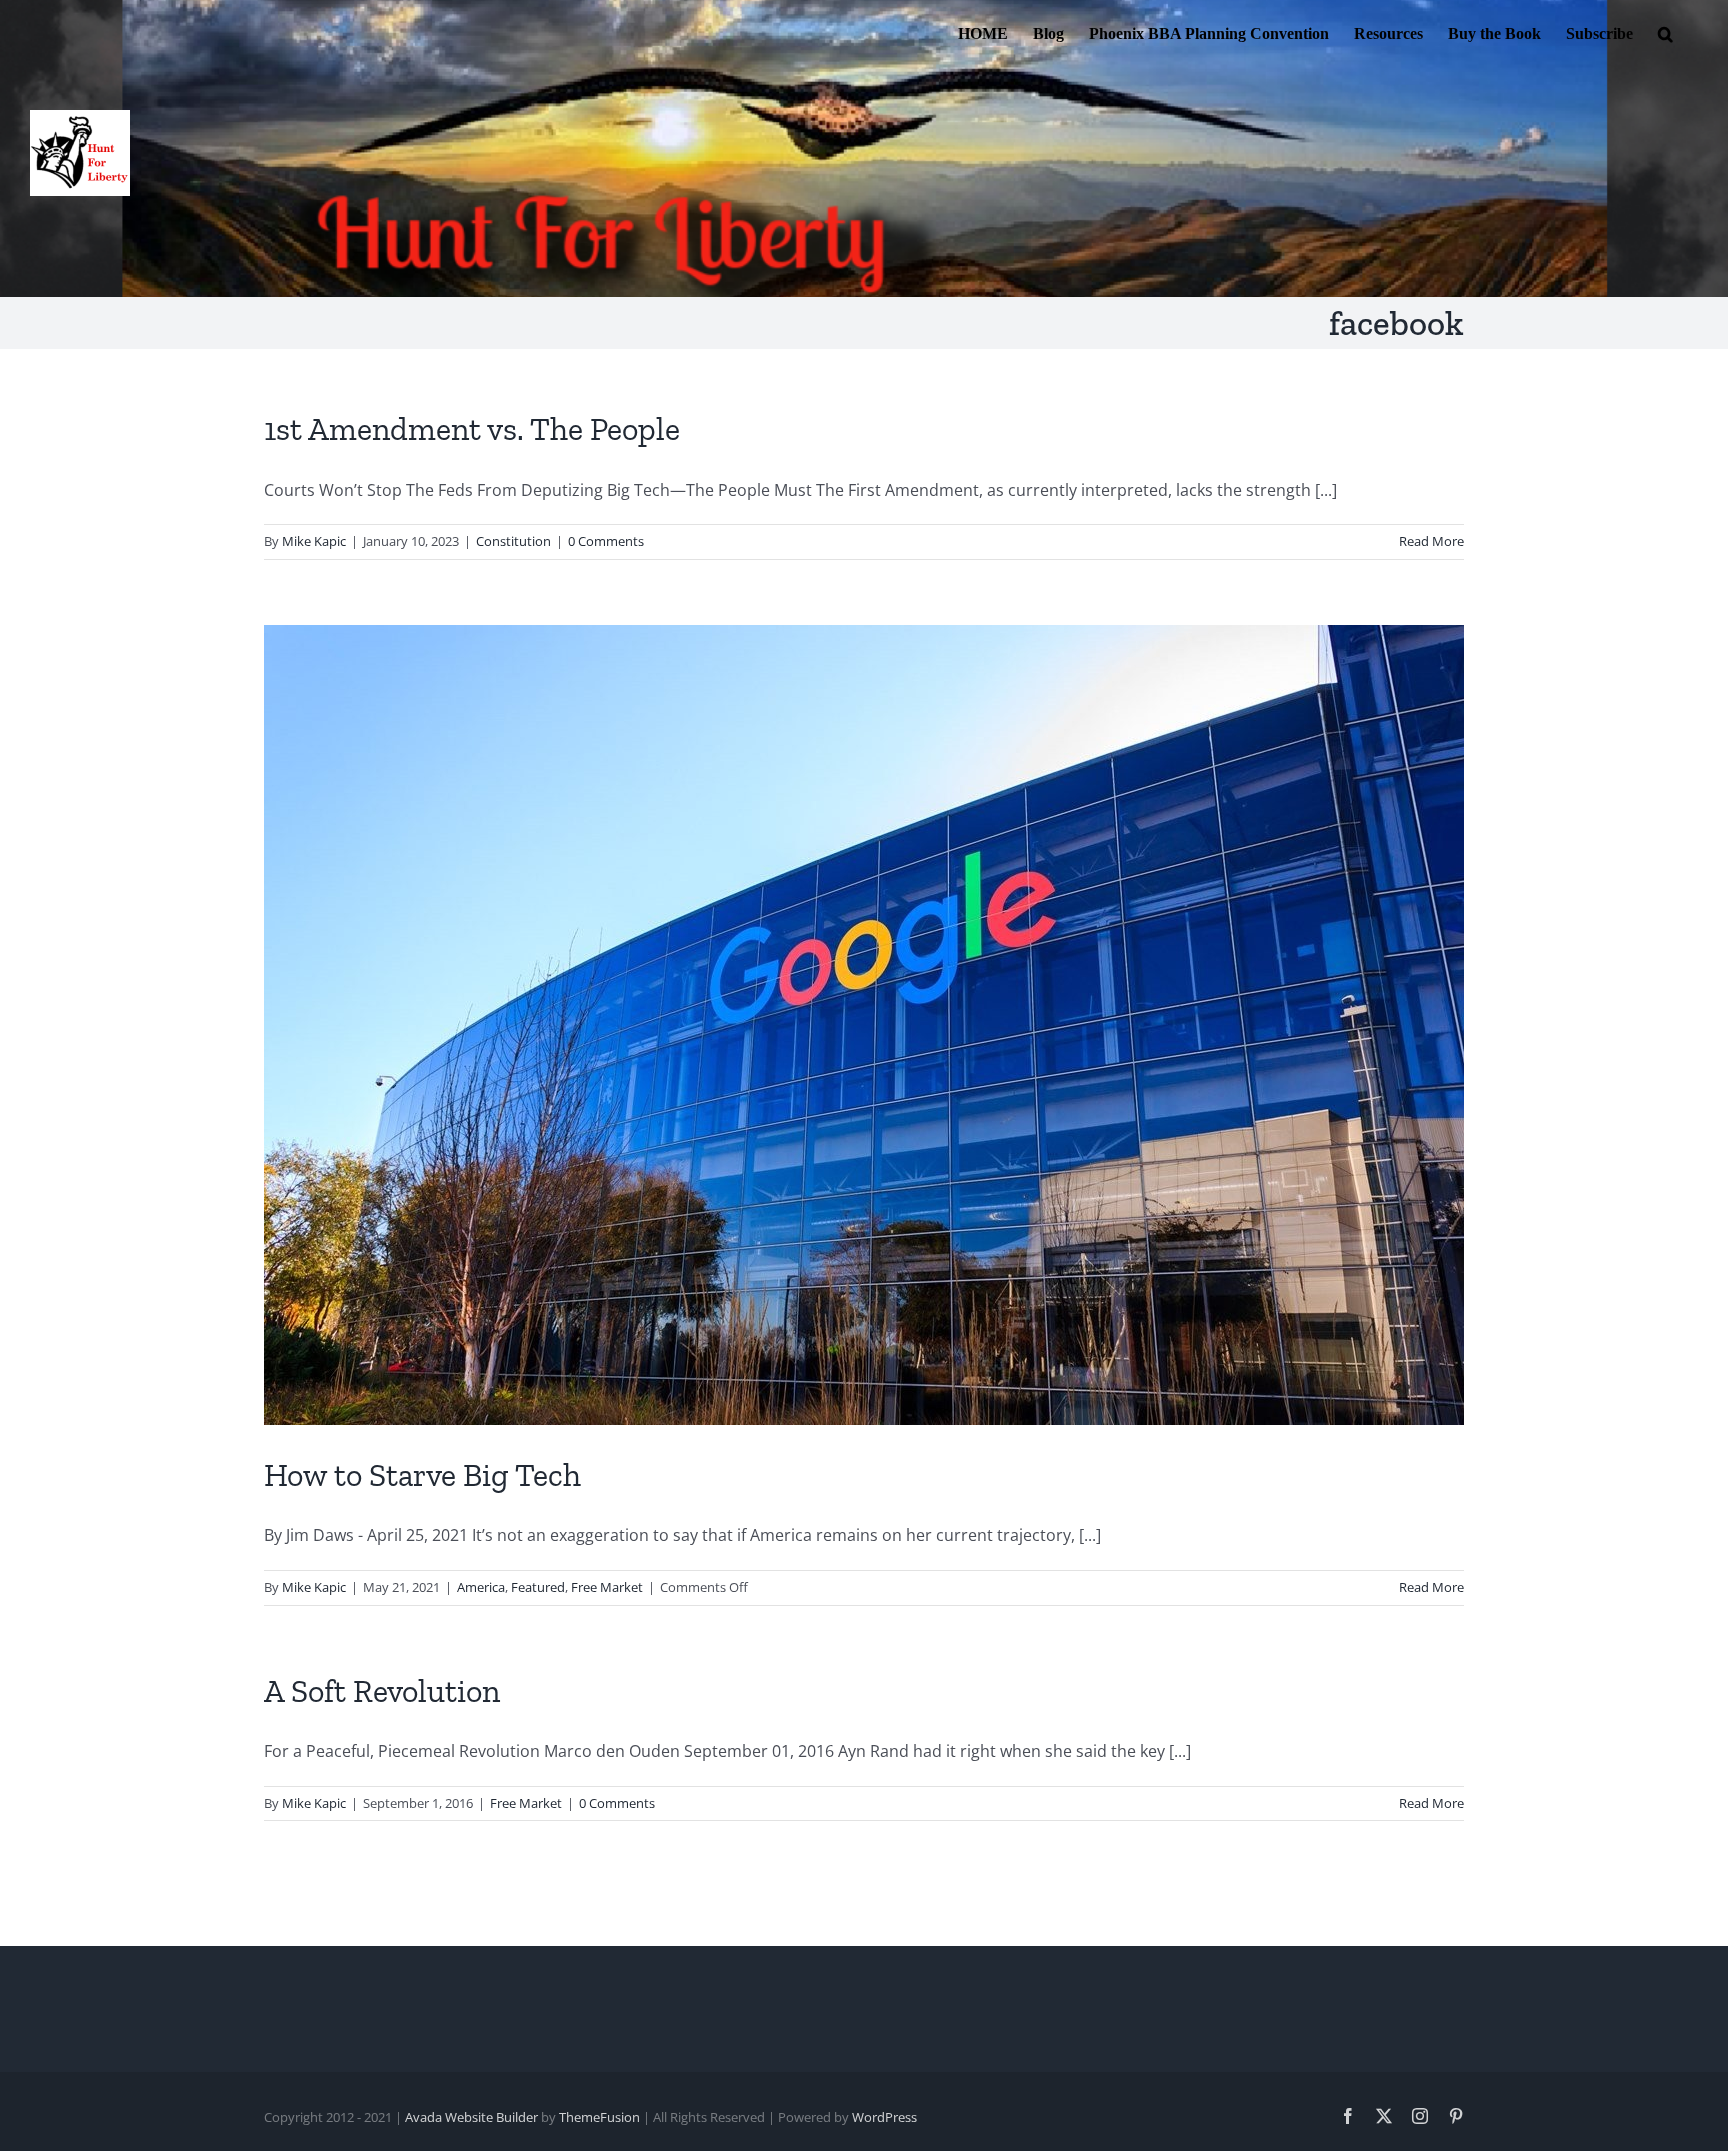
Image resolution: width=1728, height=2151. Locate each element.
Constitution (513, 541)
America (481, 1587)
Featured (538, 1587)
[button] (1665, 32)
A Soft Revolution (382, 1691)
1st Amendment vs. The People (472, 429)
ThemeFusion (599, 2117)
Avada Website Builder (471, 2117)
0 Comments (606, 541)
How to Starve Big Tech (422, 1475)
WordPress (884, 2117)
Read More (1431, 541)
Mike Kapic (314, 541)
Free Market (607, 1587)
